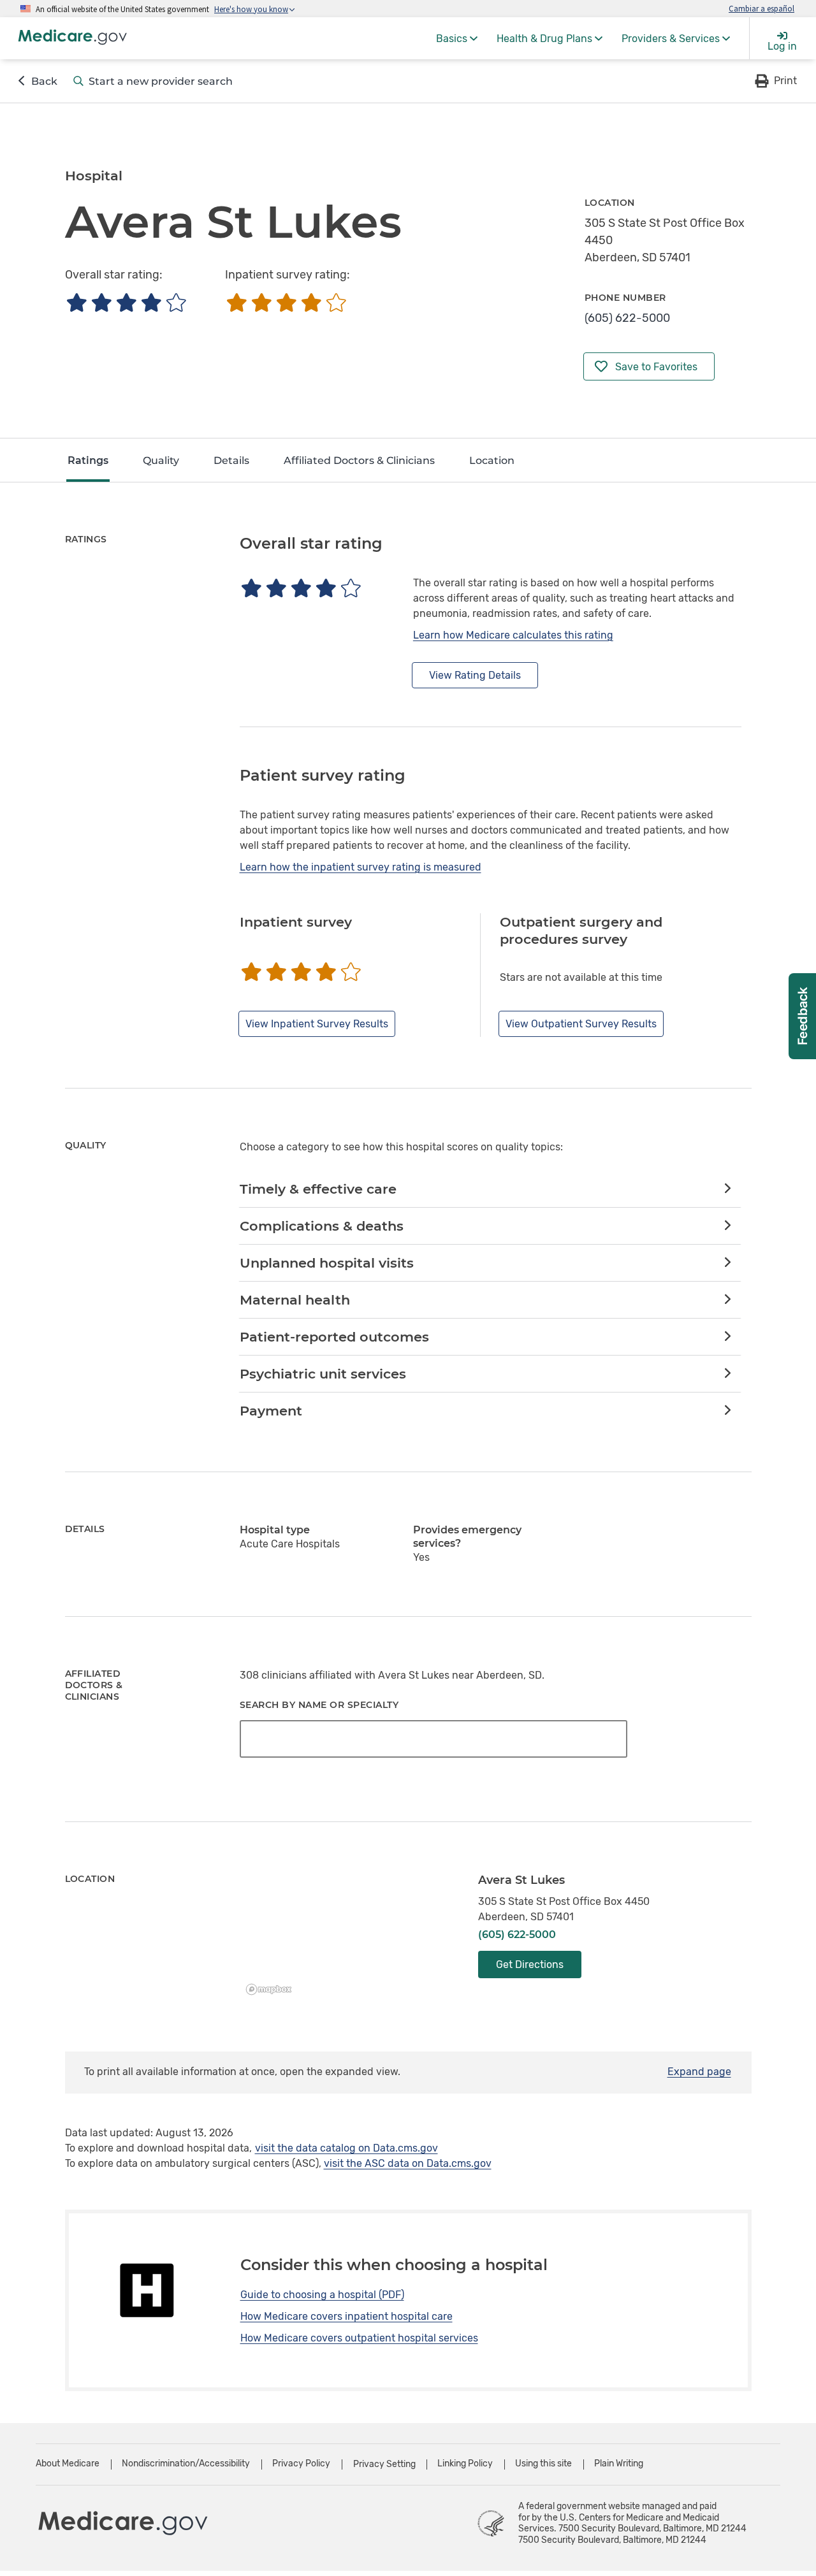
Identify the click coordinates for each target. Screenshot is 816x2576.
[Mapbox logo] (272, 1989)
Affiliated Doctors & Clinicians (359, 460)
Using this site (543, 2464)
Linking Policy (465, 2464)
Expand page (699, 2072)
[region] (350, 1937)
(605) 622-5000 (627, 318)
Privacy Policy (301, 2464)
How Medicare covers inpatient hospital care (346, 2316)
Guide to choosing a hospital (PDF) (322, 2295)
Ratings (88, 460)
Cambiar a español (761, 8)
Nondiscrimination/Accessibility (186, 2464)
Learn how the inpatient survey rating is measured (361, 867)
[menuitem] (457, 38)
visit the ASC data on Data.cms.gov (408, 2163)
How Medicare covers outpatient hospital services (359, 2338)
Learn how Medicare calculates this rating (513, 635)
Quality (161, 460)
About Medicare (68, 2464)
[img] (126, 302)
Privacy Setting (384, 2464)
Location (492, 460)
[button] (775, 81)
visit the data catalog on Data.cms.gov (346, 2148)
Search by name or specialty (319, 1705)
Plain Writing (619, 2464)
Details (231, 460)
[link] (490, 1190)
